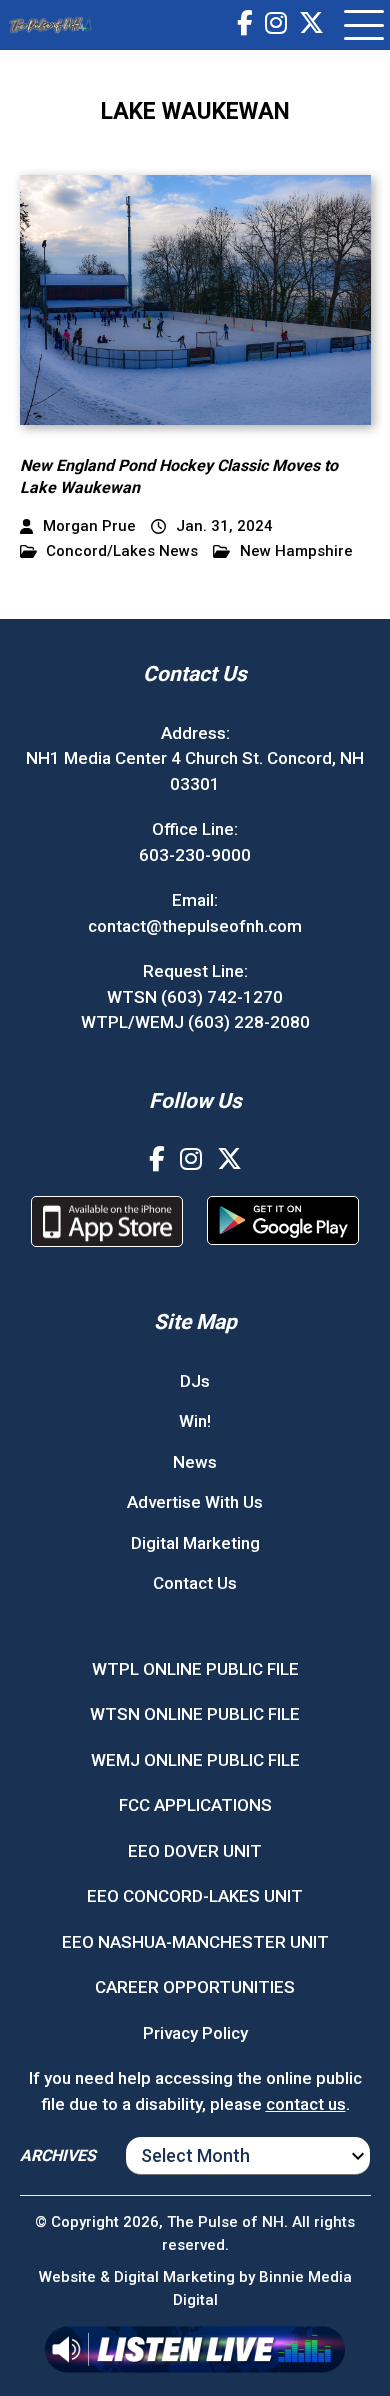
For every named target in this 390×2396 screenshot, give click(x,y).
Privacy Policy (195, 2033)
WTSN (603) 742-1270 (195, 997)
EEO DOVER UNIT (195, 1851)
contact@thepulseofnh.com (195, 926)
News (195, 1462)
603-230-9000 (195, 855)
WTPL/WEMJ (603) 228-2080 (195, 1022)
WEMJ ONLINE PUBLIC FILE (195, 1760)
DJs (195, 1381)
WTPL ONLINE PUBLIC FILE (195, 1669)
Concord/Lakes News (122, 551)
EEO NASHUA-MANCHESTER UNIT (195, 1942)
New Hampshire (296, 551)
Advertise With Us (195, 1502)
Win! (195, 1421)
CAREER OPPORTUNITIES (195, 1987)
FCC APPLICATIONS (195, 1805)
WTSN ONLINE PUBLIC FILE (195, 1714)
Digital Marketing (195, 1543)
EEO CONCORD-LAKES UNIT (195, 1896)
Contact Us (195, 1583)
